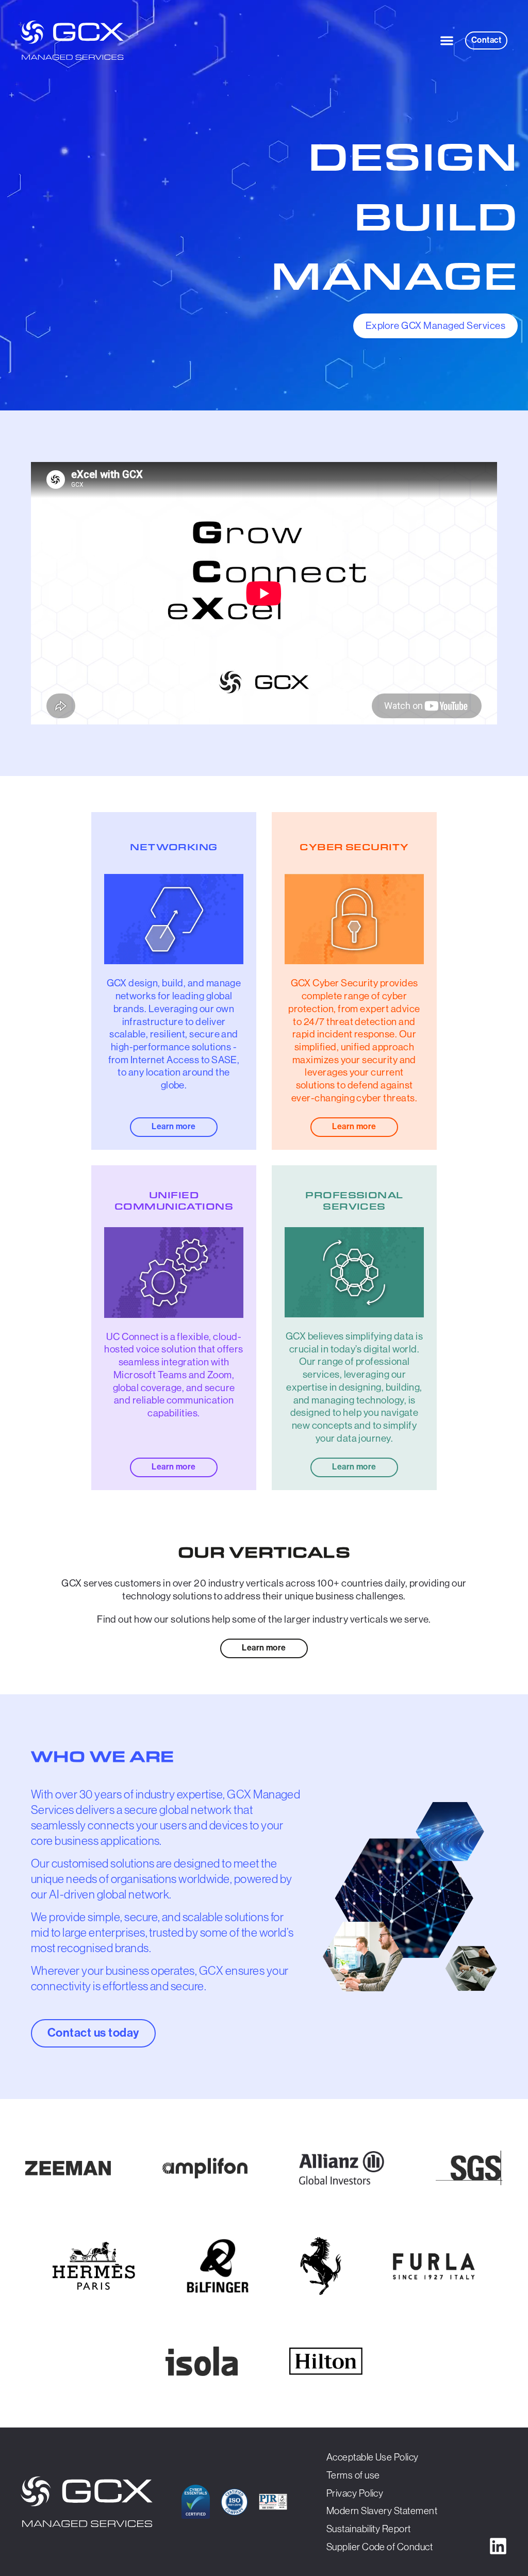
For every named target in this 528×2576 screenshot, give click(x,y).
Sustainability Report (369, 2529)
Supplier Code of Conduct (380, 2547)
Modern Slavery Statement (382, 2511)
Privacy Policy (355, 2493)
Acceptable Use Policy (373, 2457)
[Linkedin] (498, 2546)
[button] (447, 40)
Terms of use (353, 2475)
